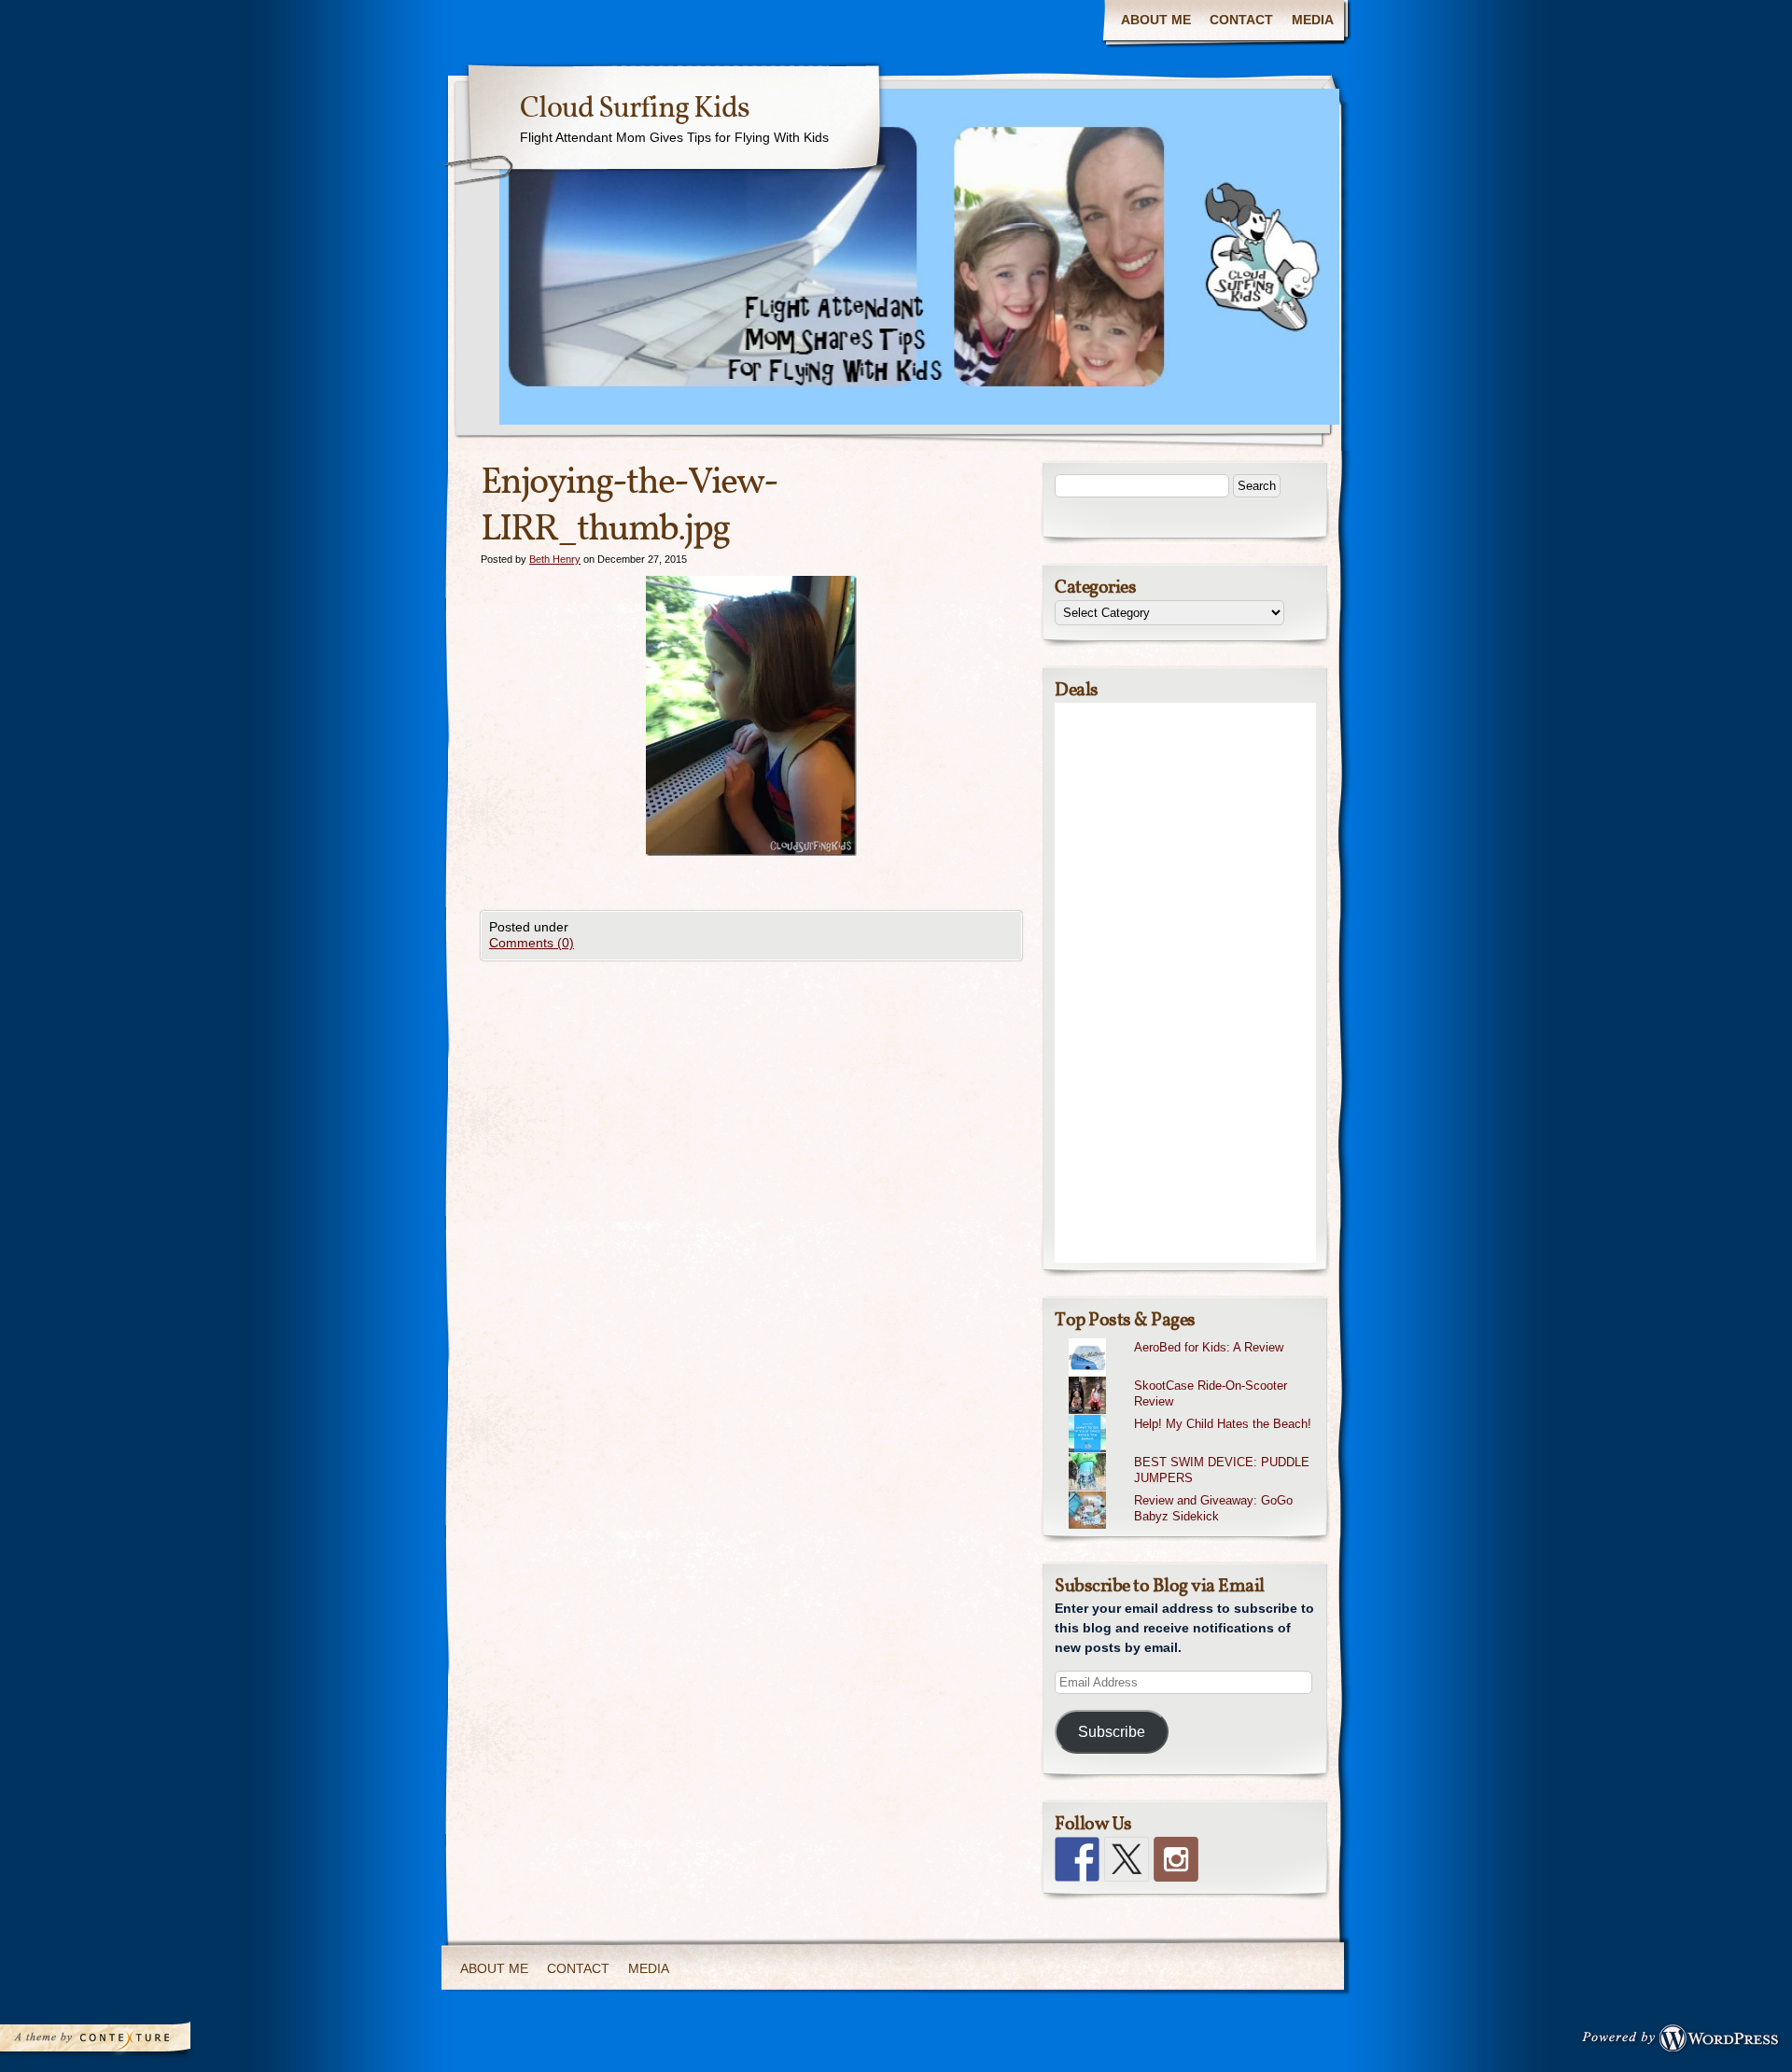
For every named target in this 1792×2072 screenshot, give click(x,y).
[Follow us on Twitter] (1127, 1859)
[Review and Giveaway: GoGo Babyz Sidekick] (1192, 1491)
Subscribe (1112, 1732)
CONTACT (1241, 20)
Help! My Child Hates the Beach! (1223, 1424)
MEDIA (1313, 20)
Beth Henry (555, 559)
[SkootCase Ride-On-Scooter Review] (1192, 1377)
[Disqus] (751, 1194)
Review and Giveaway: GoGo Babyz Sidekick (1213, 1508)
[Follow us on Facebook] (1077, 1859)
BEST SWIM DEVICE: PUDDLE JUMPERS (1222, 1470)
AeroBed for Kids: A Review (1209, 1347)
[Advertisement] (1185, 983)
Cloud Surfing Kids (635, 109)
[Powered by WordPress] (1686, 2042)
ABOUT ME (1156, 20)
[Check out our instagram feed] (1176, 1859)
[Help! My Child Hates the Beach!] (1192, 1415)
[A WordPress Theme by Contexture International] (120, 2042)
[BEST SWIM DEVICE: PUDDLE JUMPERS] (1192, 1453)
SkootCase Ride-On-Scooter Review (1211, 1393)
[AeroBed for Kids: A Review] (1192, 1338)
